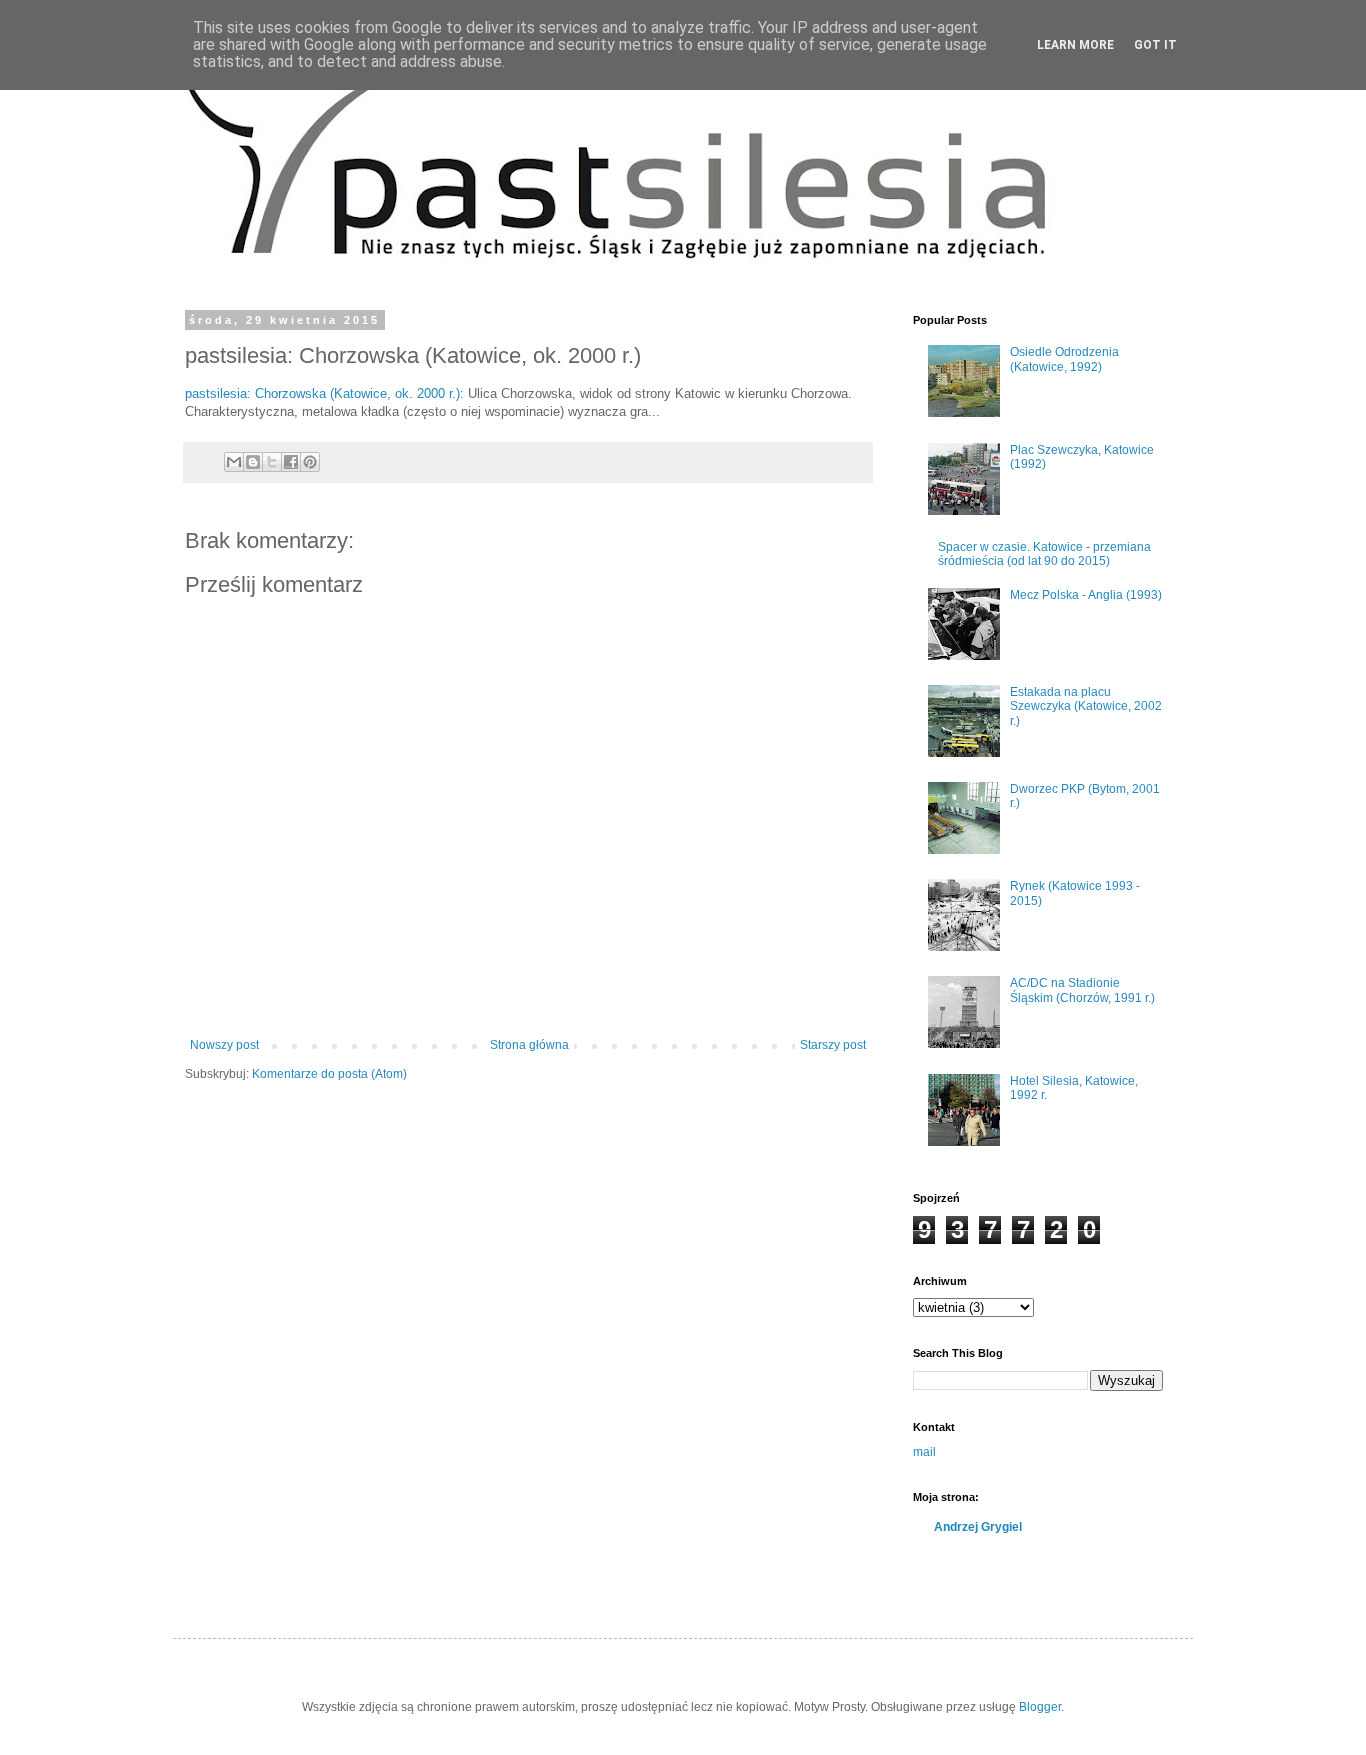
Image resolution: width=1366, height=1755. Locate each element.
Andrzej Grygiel (978, 1527)
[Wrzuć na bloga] (253, 462)
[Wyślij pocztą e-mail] (234, 462)
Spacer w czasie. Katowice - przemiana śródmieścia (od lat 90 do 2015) (1044, 554)
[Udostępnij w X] (272, 462)
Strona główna (529, 1045)
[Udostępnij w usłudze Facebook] (291, 462)
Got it (1155, 45)
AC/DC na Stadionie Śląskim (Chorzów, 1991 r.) (1082, 990)
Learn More (1075, 45)
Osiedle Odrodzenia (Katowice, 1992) (1064, 359)
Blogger (1040, 1707)
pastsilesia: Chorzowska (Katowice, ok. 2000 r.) (322, 393)
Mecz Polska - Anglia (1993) (1086, 595)
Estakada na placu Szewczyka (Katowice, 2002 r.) (1086, 706)
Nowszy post (224, 1045)
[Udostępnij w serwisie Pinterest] (310, 462)
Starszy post (833, 1045)
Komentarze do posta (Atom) (329, 1074)
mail (924, 1452)
